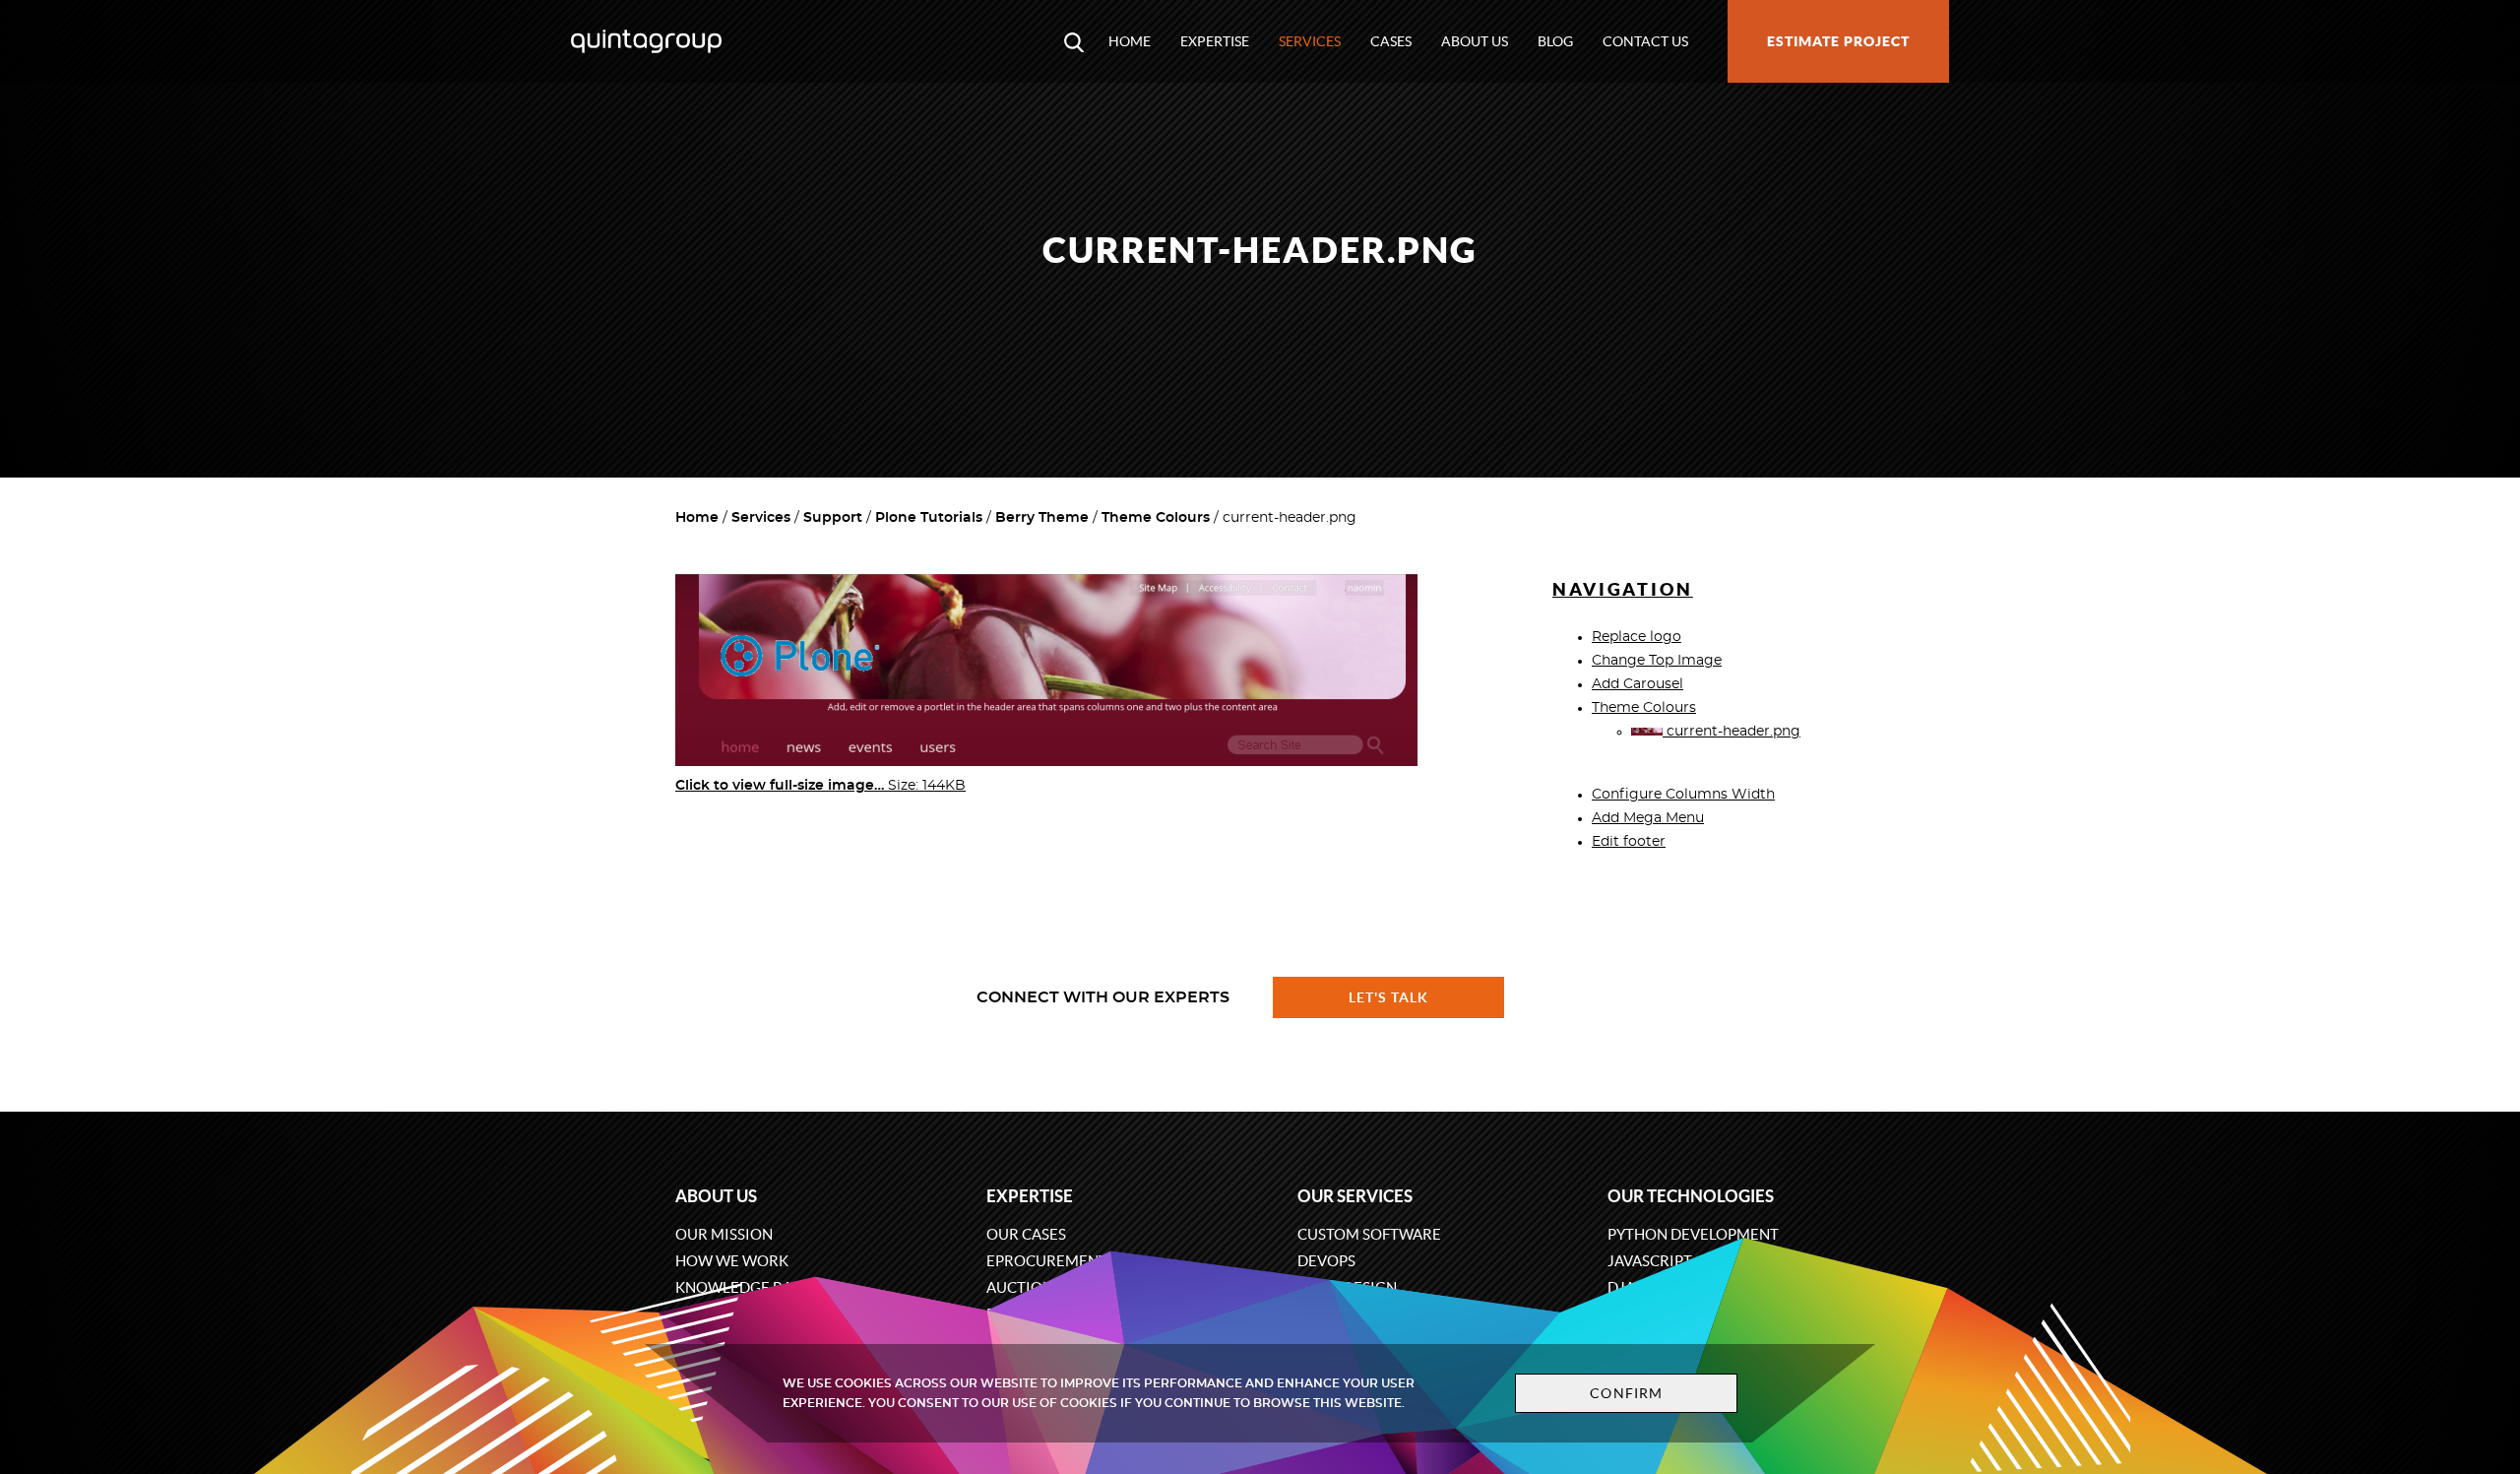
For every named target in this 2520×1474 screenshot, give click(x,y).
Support (833, 518)
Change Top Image (1657, 661)
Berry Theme (1042, 518)
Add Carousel (1638, 684)
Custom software (1369, 1234)
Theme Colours (1156, 518)
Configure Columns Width (1683, 795)
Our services (1355, 1196)
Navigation (1623, 589)
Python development (1693, 1234)
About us (1475, 41)
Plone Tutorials (929, 518)
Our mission (724, 1234)
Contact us (1645, 41)
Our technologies (1691, 1196)
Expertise (1215, 41)
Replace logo (1637, 637)
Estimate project (1838, 41)
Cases (1391, 41)
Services (1310, 41)
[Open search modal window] (1074, 41)
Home (1130, 41)
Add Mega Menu (1648, 818)
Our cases (1026, 1234)
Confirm (1626, 1393)
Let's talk (1389, 997)
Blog (1555, 41)
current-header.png (1732, 732)
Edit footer (1629, 842)
